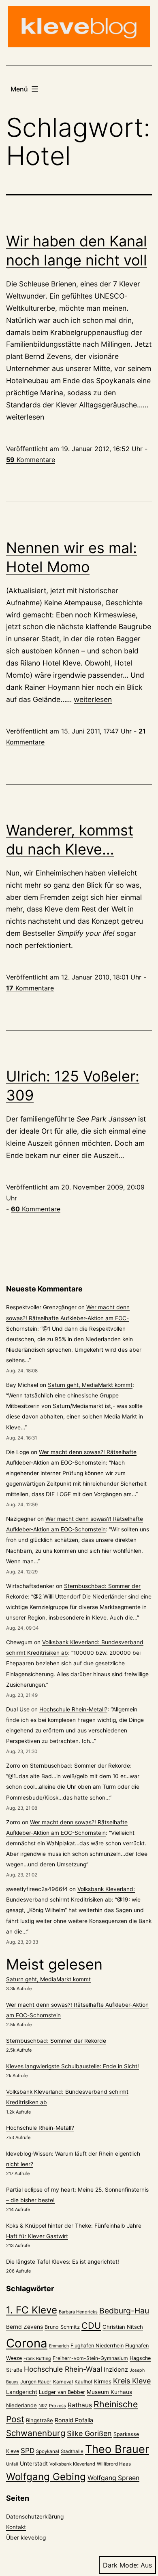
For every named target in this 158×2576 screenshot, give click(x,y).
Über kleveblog (26, 2538)
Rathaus (80, 2405)
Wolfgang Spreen (113, 2478)
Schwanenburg (36, 2433)
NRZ (43, 2406)
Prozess (58, 2406)
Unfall (12, 2464)
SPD (28, 2450)
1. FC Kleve (32, 2310)
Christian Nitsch (123, 2327)
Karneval (63, 2382)
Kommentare (31, 460)
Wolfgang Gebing (46, 2477)
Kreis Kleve (132, 2381)
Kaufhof (83, 2382)
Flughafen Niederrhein (97, 2346)
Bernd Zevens (25, 2327)
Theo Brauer (117, 2449)
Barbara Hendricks (78, 2312)
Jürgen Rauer (36, 2382)
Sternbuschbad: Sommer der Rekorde (80, 1766)
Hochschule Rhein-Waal (63, 2369)
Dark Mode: (121, 2565)
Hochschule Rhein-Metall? (73, 1709)
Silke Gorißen (89, 2433)
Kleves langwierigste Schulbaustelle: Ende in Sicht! (73, 2066)
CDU (91, 2326)
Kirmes (103, 2381)
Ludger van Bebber (62, 2392)
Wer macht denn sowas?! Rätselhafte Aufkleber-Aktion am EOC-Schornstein (68, 1318)
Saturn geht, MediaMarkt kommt (90, 1385)
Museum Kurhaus (109, 2392)
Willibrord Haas (114, 2464)
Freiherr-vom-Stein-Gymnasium (90, 2358)
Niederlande (21, 2405)
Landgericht (22, 2392)
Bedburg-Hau (124, 2311)
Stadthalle (72, 2451)
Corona (27, 2343)
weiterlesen (25, 417)
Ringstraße (39, 2420)
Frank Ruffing (37, 2359)
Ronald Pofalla (74, 2420)
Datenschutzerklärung (35, 2517)
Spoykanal (48, 2451)
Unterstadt (34, 2464)
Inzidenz (116, 2370)
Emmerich (59, 2346)
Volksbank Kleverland (72, 2464)
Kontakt (16, 2527)
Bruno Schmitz (62, 2327)
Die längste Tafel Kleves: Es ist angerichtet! (63, 2262)
